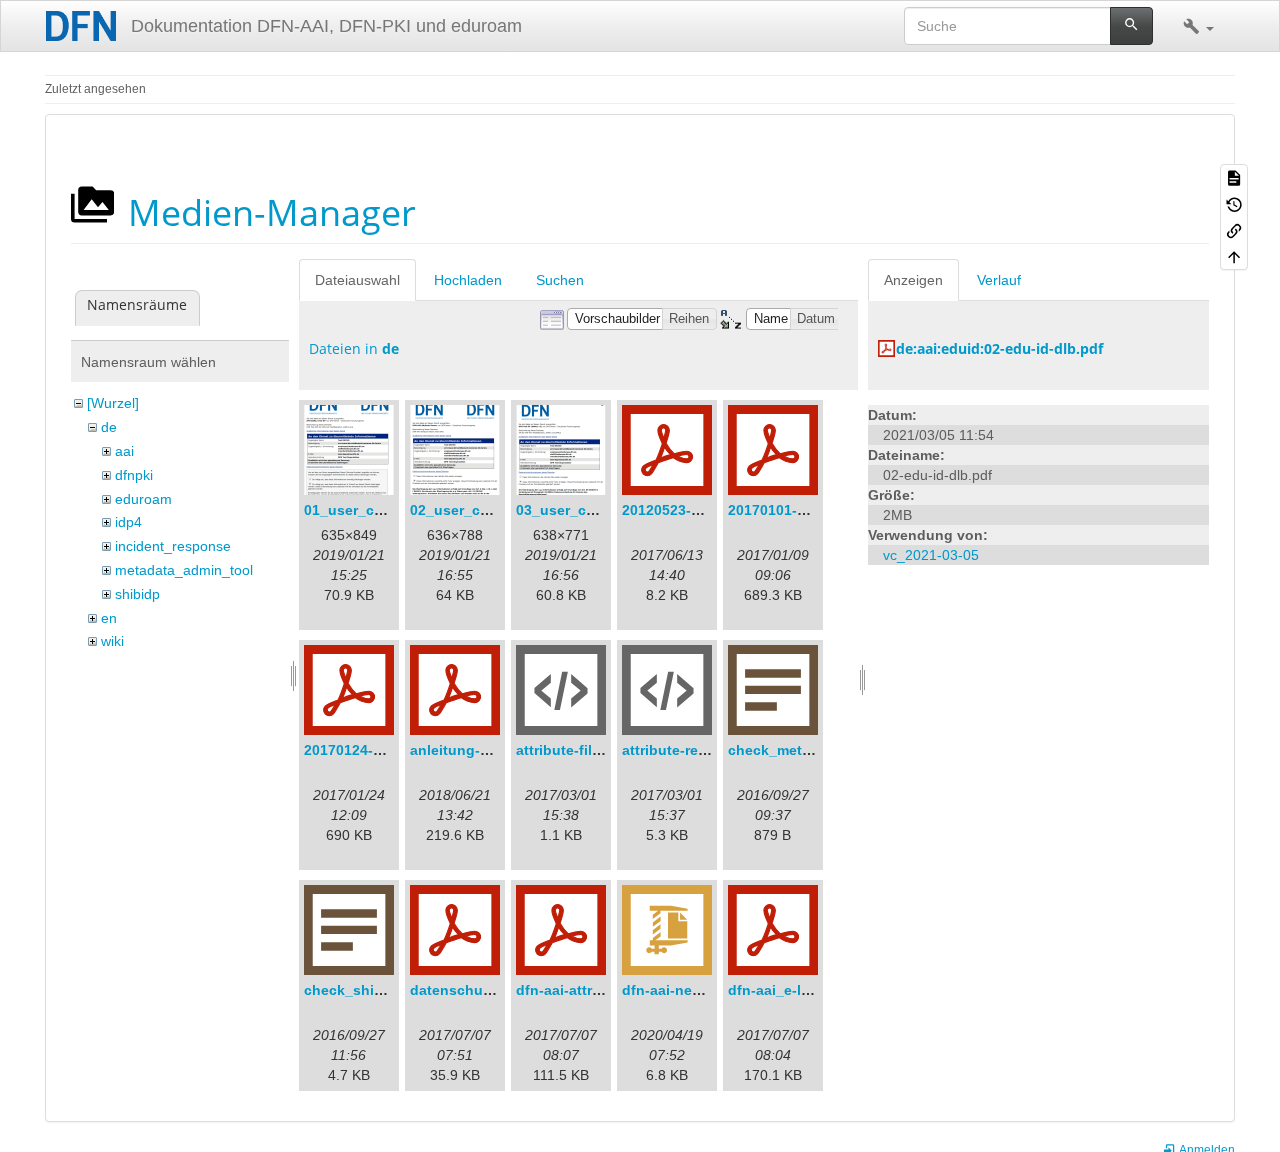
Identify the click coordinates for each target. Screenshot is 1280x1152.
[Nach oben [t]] (1234, 256)
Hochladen (468, 280)
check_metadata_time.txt (813, 750)
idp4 (128, 522)
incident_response (173, 546)
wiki (112, 641)
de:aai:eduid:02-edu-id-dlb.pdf (999, 348)
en (109, 618)
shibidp (137, 594)
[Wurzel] (113, 403)
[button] (1198, 26)
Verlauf (999, 280)
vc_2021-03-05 (931, 555)
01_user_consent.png (378, 510)
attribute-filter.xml (576, 750)
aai (124, 451)
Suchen (560, 280)
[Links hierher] (1234, 230)
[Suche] (1131, 26)
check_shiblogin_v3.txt (384, 990)
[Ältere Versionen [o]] (1234, 203)
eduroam (143, 499)
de (109, 427)
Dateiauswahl (357, 280)
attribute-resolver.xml (694, 750)
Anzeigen (913, 280)
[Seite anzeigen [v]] (1234, 177)
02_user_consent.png (484, 510)
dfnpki (134, 475)
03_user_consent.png (590, 510)
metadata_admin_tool (184, 570)
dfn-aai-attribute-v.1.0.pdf (603, 990)
